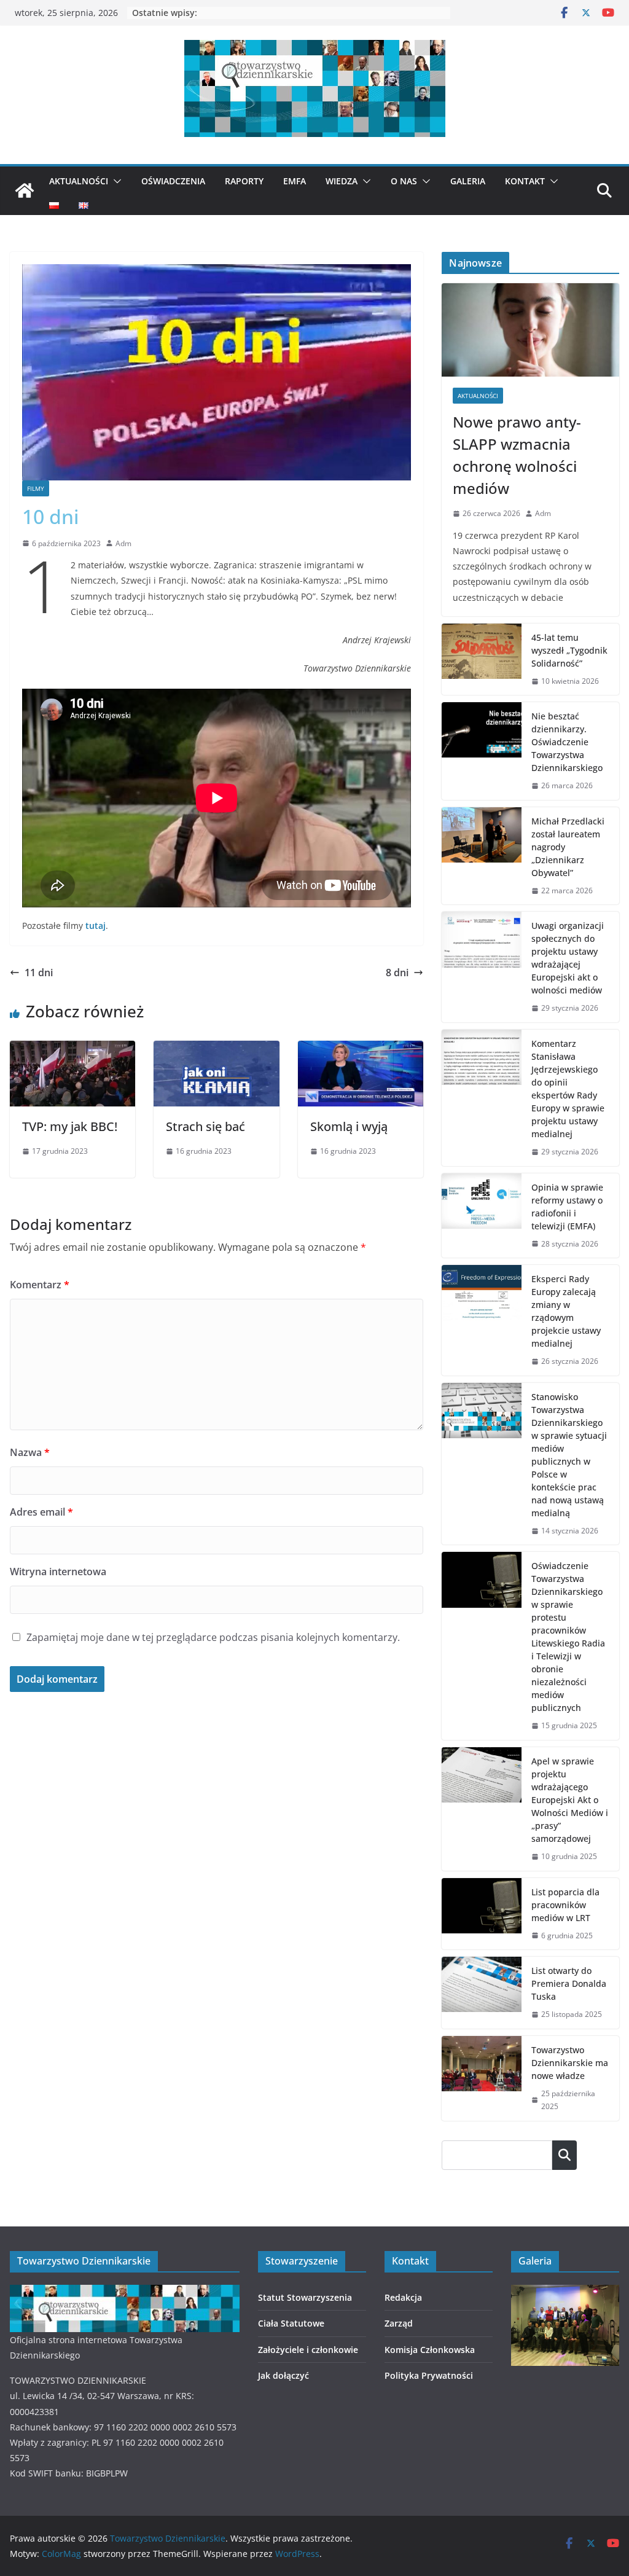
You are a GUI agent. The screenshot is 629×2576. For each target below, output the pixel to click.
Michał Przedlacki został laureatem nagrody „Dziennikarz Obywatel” (568, 847)
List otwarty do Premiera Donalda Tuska (569, 1983)
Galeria (468, 181)
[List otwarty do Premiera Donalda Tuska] (482, 1993)
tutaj (96, 926)
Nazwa (30, 1452)
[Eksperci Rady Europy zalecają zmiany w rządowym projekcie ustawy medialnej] (482, 1320)
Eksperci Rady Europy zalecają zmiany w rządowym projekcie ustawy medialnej (566, 1311)
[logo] (125, 2292)
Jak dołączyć (283, 2375)
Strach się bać (205, 1126)
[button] (115, 181)
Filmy (36, 488)
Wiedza (342, 181)
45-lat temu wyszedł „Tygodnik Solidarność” (569, 650)
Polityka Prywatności (429, 2375)
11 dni (39, 973)
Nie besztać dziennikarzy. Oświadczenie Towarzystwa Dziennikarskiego (567, 742)
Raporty (244, 181)
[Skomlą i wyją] (361, 1049)
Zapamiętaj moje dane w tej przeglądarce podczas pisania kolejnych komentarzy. (213, 1637)
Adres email (41, 1512)
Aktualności (79, 181)
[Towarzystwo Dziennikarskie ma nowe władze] (482, 2078)
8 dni (397, 973)
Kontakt (525, 181)
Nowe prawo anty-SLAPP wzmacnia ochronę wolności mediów (517, 455)
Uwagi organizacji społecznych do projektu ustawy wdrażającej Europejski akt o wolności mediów (568, 958)
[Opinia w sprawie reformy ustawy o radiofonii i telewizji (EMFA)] (482, 1216)
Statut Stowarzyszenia (305, 2297)
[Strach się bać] (216, 1049)
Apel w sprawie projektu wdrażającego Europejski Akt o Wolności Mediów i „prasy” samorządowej (570, 1800)
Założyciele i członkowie (308, 2350)
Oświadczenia (173, 181)
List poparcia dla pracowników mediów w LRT (565, 1905)
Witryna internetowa (58, 1572)
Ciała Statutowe (291, 2323)
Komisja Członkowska (430, 2350)
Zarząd (399, 2323)
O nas (404, 181)
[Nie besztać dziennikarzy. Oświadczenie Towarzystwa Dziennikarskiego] (482, 751)
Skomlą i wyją (349, 1126)
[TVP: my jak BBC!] (72, 1049)
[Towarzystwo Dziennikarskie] (25, 190)
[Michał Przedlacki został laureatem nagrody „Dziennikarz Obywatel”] (482, 856)
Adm (123, 543)
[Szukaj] (565, 2155)
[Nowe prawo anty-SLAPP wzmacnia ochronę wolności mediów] (530, 330)
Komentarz (40, 1285)
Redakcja (403, 2297)
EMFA (295, 181)
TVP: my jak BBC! (70, 1126)
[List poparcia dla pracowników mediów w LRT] (482, 1914)
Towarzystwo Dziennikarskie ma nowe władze (570, 2063)
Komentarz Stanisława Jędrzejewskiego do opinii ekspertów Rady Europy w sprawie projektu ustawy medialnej (568, 1089)
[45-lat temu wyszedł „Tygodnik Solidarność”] (482, 660)
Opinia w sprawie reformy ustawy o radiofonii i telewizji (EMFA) (567, 1207)
